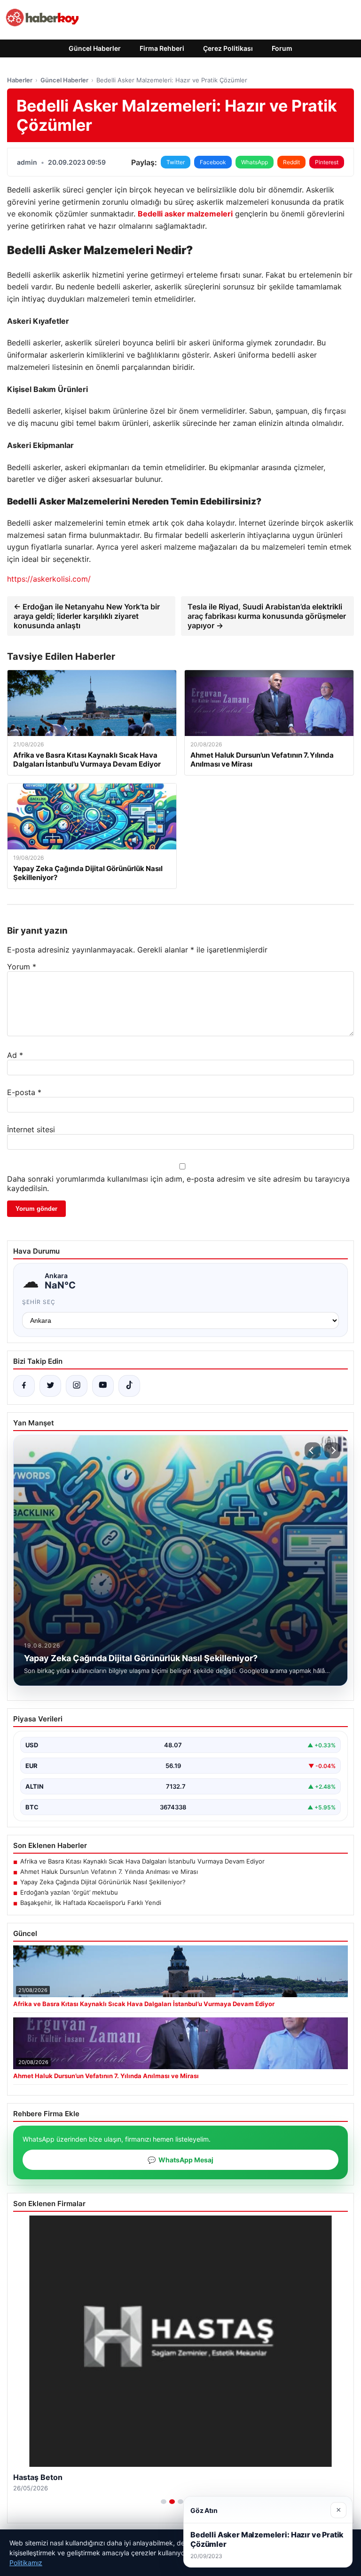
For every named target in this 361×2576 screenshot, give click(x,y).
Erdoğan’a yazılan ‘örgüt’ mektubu (69, 1892)
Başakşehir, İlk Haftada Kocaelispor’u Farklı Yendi (91, 1903)
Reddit (291, 162)
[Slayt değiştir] (164, 2502)
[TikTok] (129, 1386)
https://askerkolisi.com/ (49, 579)
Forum (282, 48)
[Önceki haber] (313, 1450)
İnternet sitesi (31, 1129)
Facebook (213, 162)
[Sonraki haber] (332, 1450)
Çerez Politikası (228, 48)
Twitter (176, 162)
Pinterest (327, 162)
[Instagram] (77, 1386)
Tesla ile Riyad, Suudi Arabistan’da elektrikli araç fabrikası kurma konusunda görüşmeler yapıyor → (267, 616)
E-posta (24, 1092)
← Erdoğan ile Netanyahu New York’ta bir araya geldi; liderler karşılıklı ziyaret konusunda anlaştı (87, 616)
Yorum (22, 967)
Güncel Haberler (95, 48)
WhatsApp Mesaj (180, 2160)
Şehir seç (39, 1302)
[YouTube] (103, 1386)
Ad (15, 1055)
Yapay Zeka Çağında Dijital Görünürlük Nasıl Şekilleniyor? (103, 1882)
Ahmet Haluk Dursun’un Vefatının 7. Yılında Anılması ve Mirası (109, 1872)
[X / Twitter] (50, 1386)
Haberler (20, 80)
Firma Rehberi (162, 48)
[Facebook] (24, 1386)
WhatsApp (255, 162)
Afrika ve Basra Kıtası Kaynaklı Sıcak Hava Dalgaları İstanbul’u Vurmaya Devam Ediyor (142, 1861)
